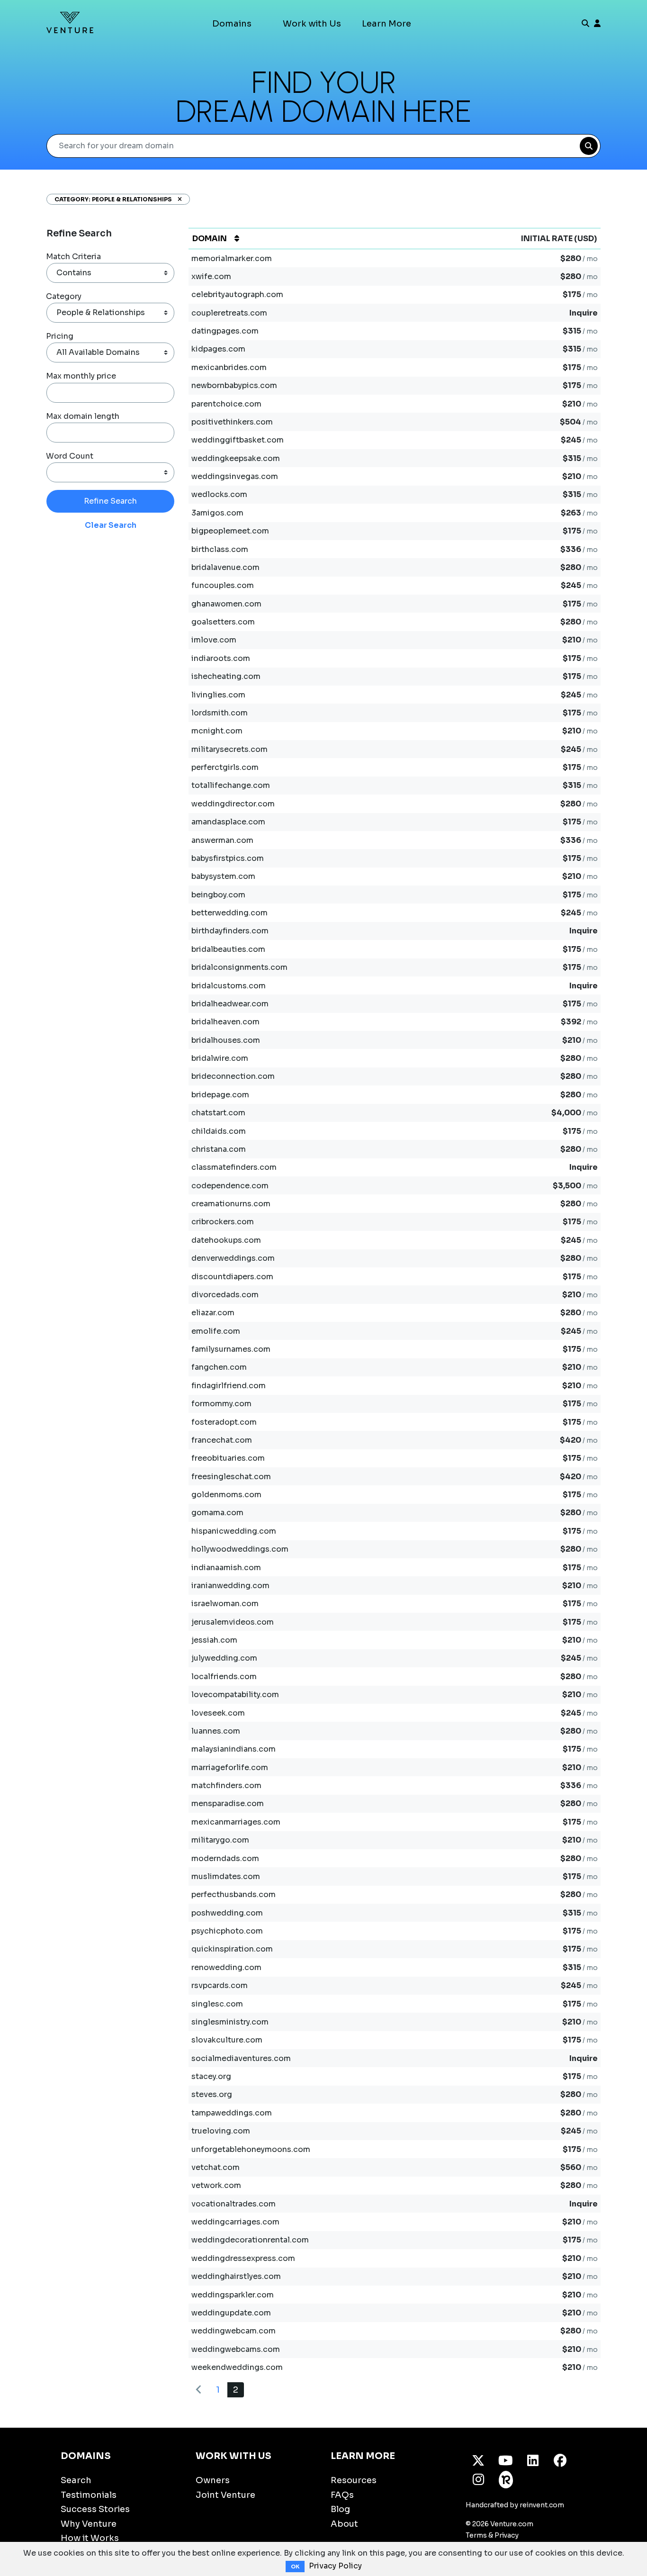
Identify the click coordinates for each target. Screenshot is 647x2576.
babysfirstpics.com (228, 858)
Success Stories (95, 2509)
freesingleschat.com (231, 1477)
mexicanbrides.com (229, 367)
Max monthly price (81, 376)
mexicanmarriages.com (236, 1822)
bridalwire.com (220, 1058)
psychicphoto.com (227, 1931)
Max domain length (83, 416)
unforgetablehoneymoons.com (251, 2149)
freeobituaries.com (228, 1458)
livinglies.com (218, 695)
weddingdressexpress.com (243, 2258)
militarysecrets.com (229, 749)
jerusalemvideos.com (233, 1622)
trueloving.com (221, 2131)
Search (76, 2480)
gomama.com (217, 1513)
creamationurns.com (231, 1204)
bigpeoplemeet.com (230, 531)
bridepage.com (220, 1095)
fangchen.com (219, 1367)
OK (295, 2567)
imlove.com (214, 640)
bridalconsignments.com (239, 967)
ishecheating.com (226, 676)
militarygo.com (220, 1840)
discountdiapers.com (232, 1277)
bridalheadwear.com (230, 1004)
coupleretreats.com (229, 313)
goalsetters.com (223, 622)
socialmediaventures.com (241, 2058)
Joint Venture (225, 2495)
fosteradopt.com (224, 1422)
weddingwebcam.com (234, 2331)
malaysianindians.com (234, 1749)
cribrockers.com (223, 1222)
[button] (177, 199)
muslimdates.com (226, 1876)
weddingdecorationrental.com (250, 2240)
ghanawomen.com (226, 604)
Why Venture (89, 2524)
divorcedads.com (225, 1295)
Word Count (70, 456)
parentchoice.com (226, 404)
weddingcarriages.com (235, 2222)
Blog (340, 2509)
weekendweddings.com (237, 2367)
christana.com (219, 1149)
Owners (213, 2480)
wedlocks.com (219, 494)
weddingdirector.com (233, 804)
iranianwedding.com (230, 1586)
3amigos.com (217, 513)
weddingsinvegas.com (235, 476)
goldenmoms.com (226, 1495)
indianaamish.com (226, 1568)
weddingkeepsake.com (236, 458)
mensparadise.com (228, 1803)
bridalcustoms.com (229, 986)
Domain (210, 239)
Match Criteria (73, 257)
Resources (354, 2480)
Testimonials (89, 2495)
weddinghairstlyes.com (236, 2276)
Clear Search (111, 525)
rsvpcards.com (220, 1985)
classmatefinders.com (234, 1167)
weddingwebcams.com (236, 2349)
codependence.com (230, 1186)
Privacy (507, 2535)
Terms (476, 2535)
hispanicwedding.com (234, 1531)
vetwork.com (216, 2185)
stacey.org (211, 2076)
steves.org (212, 2094)
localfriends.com (224, 1677)
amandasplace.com (228, 822)
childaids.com (219, 1131)
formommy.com (221, 1404)
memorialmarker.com (232, 258)
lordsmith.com (220, 713)
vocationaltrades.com (234, 2204)
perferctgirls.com (225, 767)
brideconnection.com (233, 1076)
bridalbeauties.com (228, 949)
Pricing (60, 336)
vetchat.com (216, 2167)
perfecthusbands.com (234, 1894)
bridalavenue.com (225, 567)
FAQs (342, 2495)
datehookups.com (226, 1240)
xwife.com (211, 276)
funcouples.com (223, 585)
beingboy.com (218, 895)
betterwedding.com (229, 913)
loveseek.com (218, 1713)
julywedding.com (224, 1658)
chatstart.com (218, 1113)
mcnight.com (217, 731)
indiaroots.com (221, 658)
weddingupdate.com (231, 2313)
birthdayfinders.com (230, 931)
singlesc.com (217, 2004)
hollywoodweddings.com (240, 1549)
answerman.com (222, 840)
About (344, 2524)
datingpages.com (225, 331)
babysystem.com (223, 876)
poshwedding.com (227, 1913)
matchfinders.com (226, 1785)
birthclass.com (220, 549)
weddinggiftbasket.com (238, 440)
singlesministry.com (230, 2022)
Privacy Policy (335, 2566)
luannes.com (216, 1731)
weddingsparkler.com (233, 2295)
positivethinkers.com (232, 422)
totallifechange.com (231, 785)
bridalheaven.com (225, 1022)
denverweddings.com (233, 1258)
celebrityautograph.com (237, 294)
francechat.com (222, 1440)
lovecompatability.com (235, 1695)
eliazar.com (213, 1313)
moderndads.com (225, 1858)
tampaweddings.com (232, 2113)
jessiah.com (214, 1640)
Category (64, 296)
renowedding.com (226, 1967)
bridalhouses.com (226, 1040)
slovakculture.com (227, 2040)
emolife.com (216, 1331)
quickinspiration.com (232, 1949)
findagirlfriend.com (229, 1386)
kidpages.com (218, 349)
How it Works (90, 2538)
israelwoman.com (225, 1604)
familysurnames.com (231, 1349)
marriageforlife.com (230, 1767)
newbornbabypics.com (234, 385)
